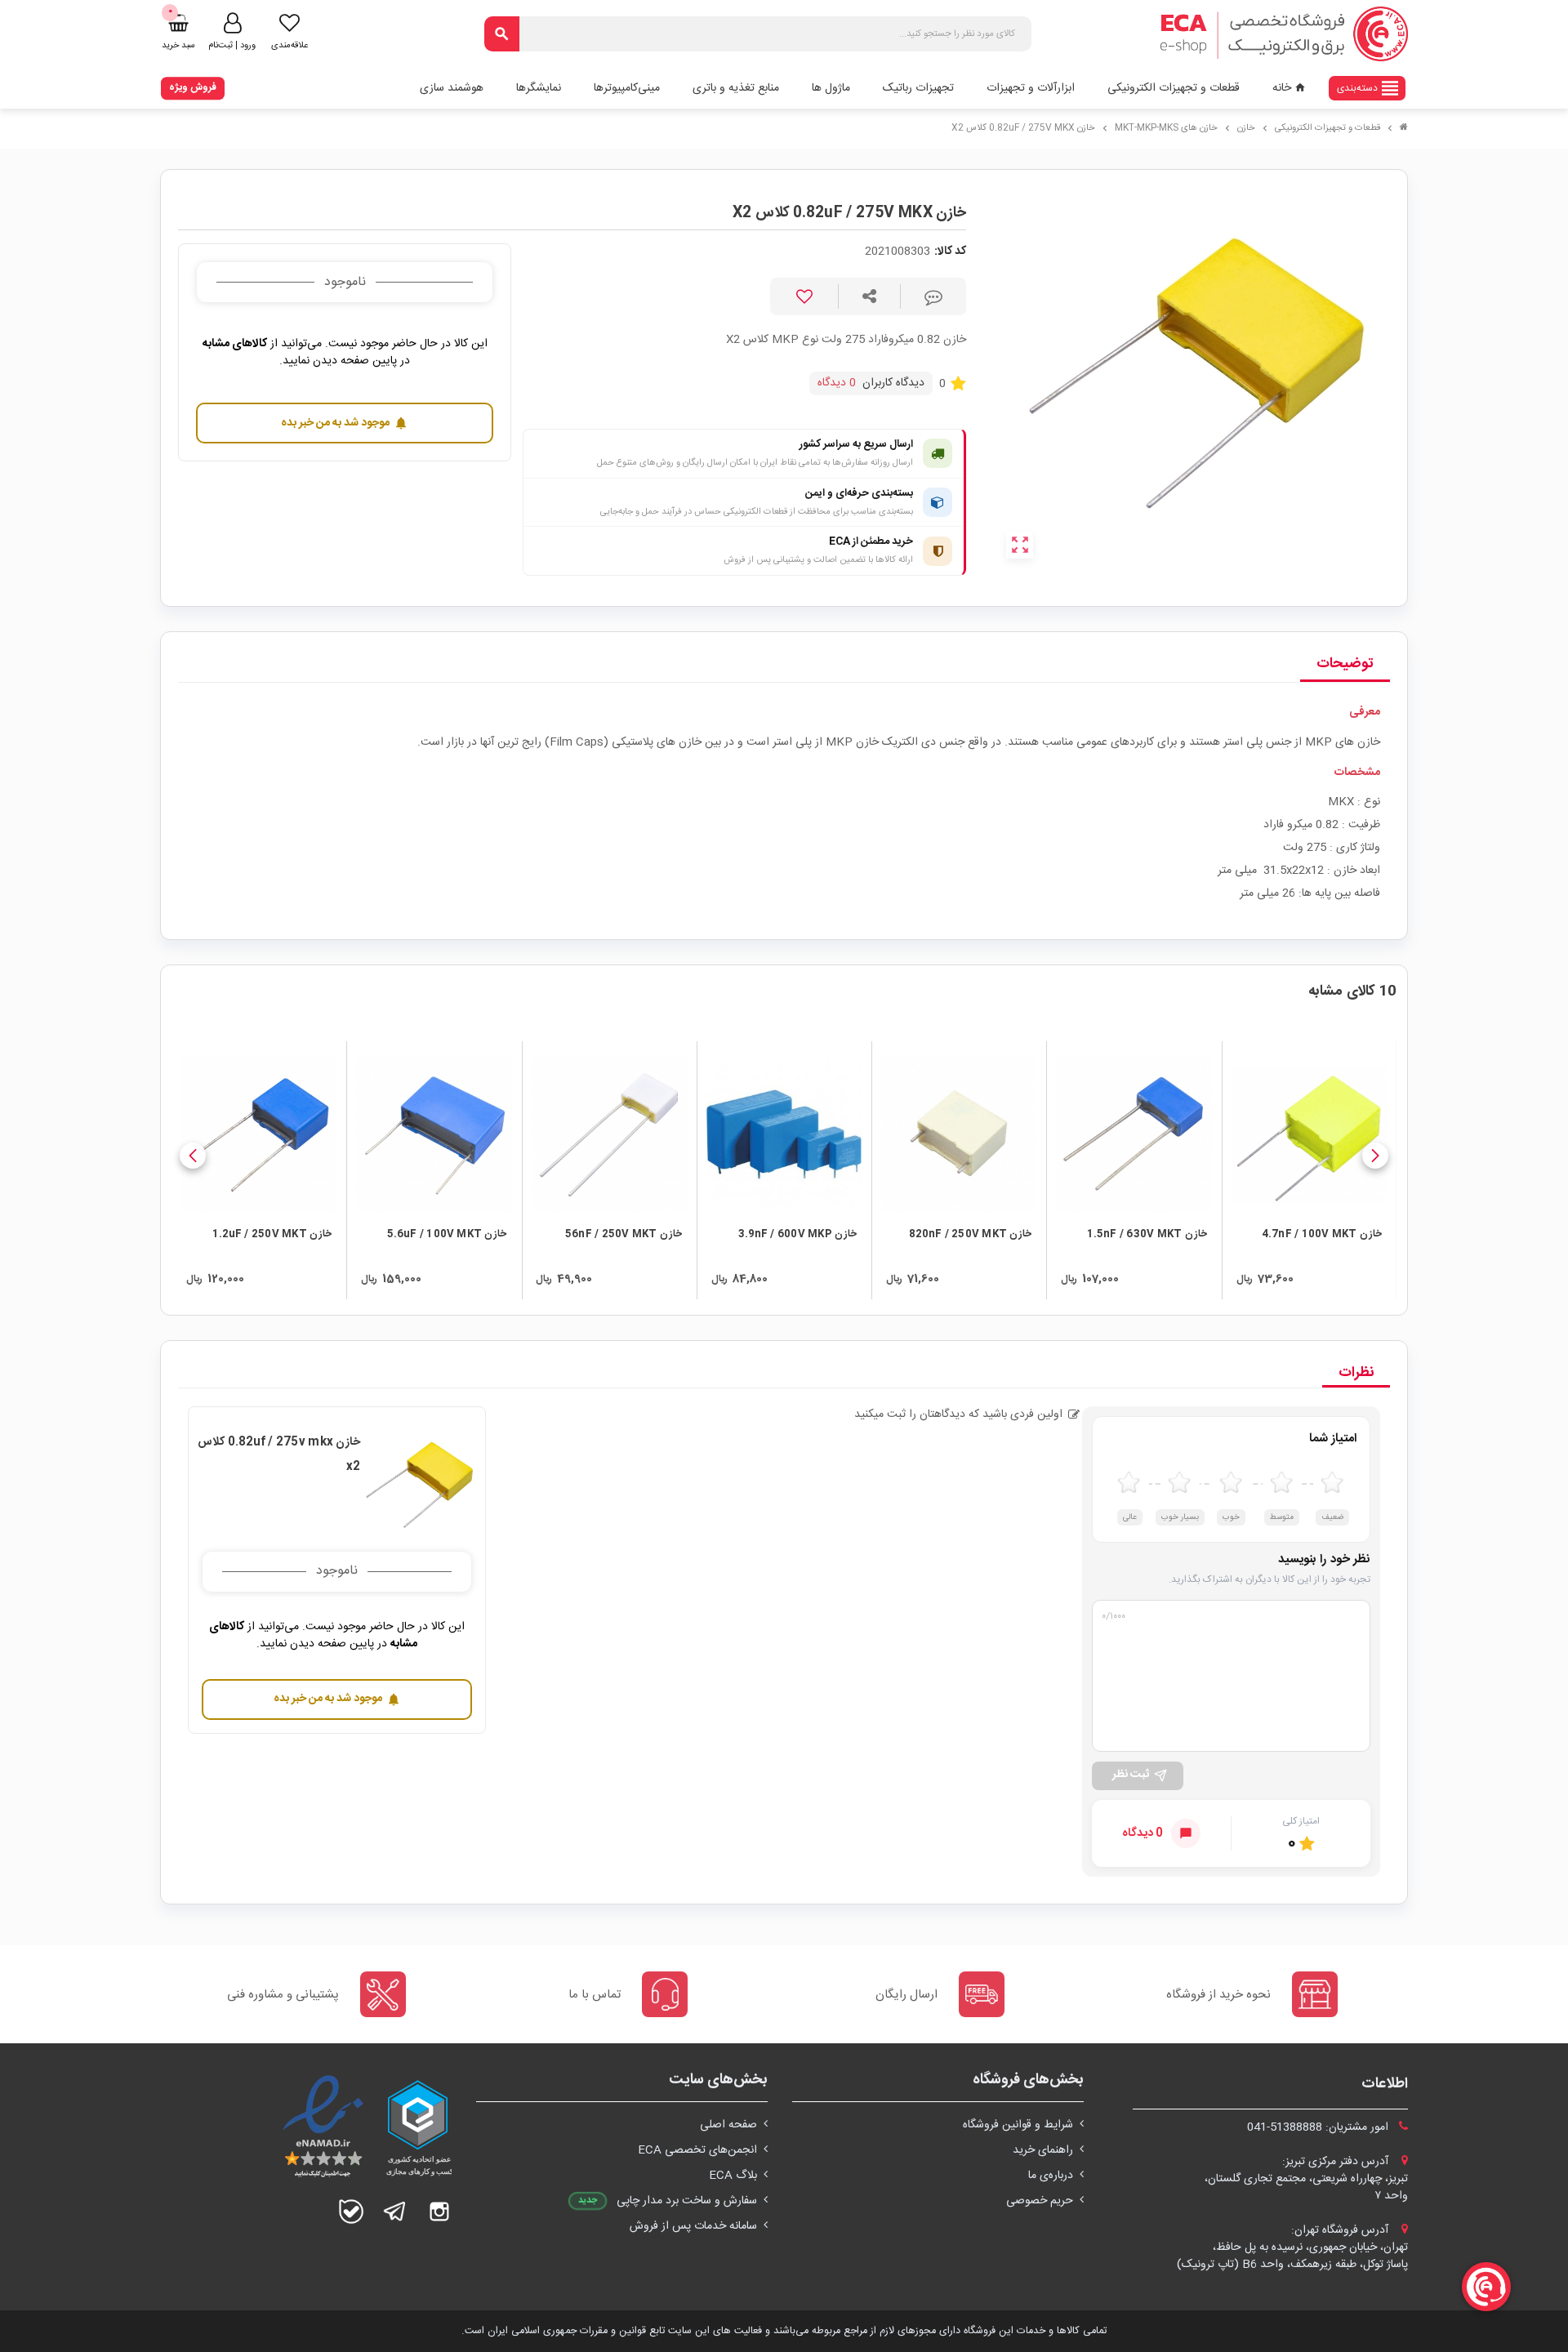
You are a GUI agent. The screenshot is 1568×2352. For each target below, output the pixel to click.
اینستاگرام (439, 2212)
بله (351, 2212)
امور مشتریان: (1319, 2127)
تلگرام (395, 2212)
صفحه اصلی (728, 2125)
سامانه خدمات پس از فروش (693, 2226)
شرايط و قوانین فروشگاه (1018, 2125)
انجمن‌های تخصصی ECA (697, 2150)
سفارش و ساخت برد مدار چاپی (687, 2201)
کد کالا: (950, 252)
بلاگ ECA (733, 2176)
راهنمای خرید (1043, 2150)
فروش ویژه (193, 87)
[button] (1375, 1156)
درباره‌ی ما (1051, 2176)
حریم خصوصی (1040, 2201)
